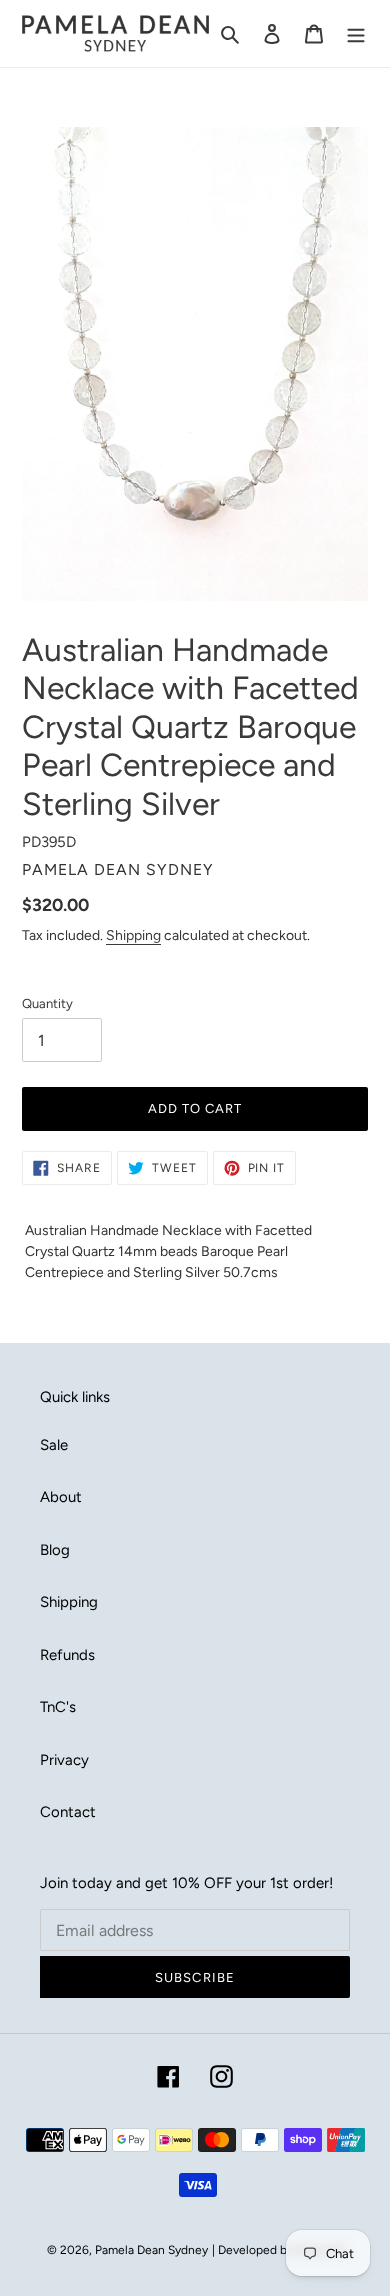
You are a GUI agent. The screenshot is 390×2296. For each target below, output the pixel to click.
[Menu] (356, 33)
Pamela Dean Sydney (151, 2250)
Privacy (64, 1760)
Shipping (133, 935)
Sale (54, 1445)
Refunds (67, 1655)
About (61, 1497)
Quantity (47, 1003)
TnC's (58, 1707)
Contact (68, 1812)
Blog (55, 1550)
